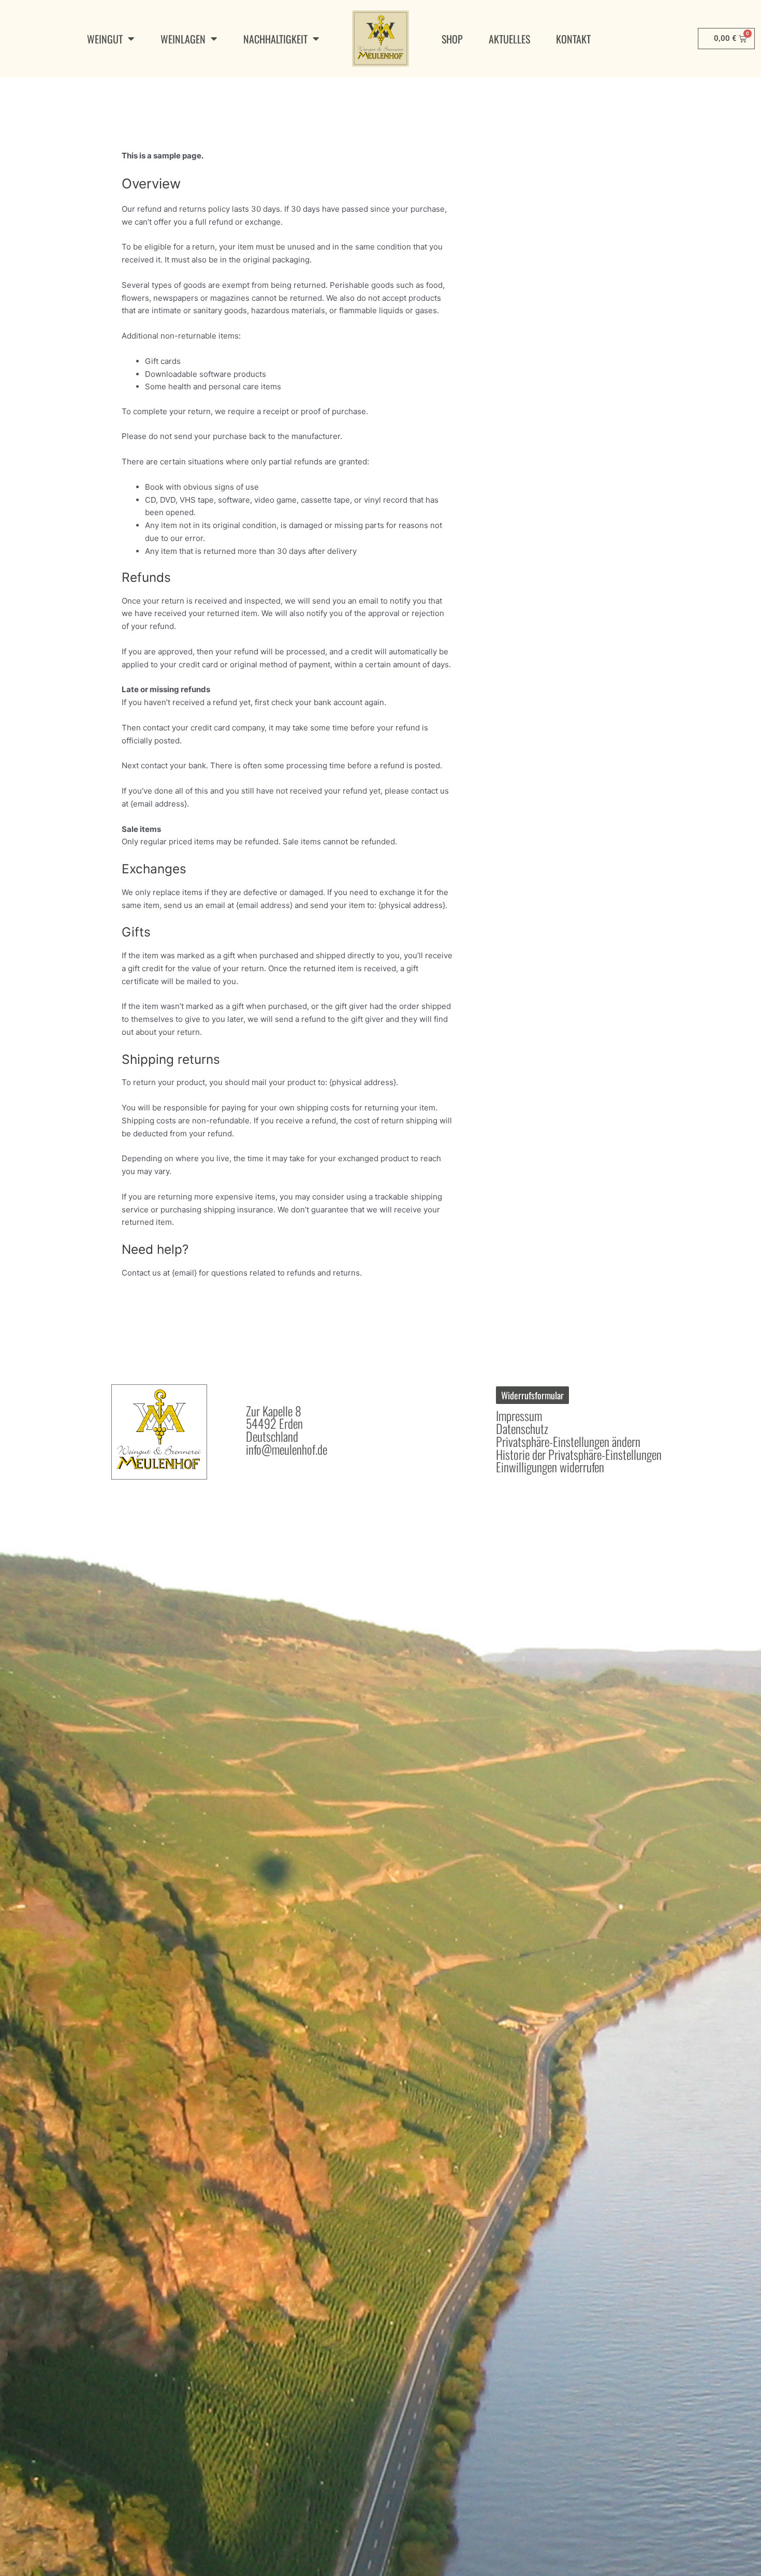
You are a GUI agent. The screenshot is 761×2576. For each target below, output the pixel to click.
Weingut (105, 39)
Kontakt (573, 39)
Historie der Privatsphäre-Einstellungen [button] (579, 1454)
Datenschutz (522, 1428)
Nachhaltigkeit (275, 39)
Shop (452, 39)
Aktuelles (509, 39)
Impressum (519, 1415)
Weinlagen (183, 39)
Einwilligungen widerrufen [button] (550, 1467)
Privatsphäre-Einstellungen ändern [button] (568, 1441)
